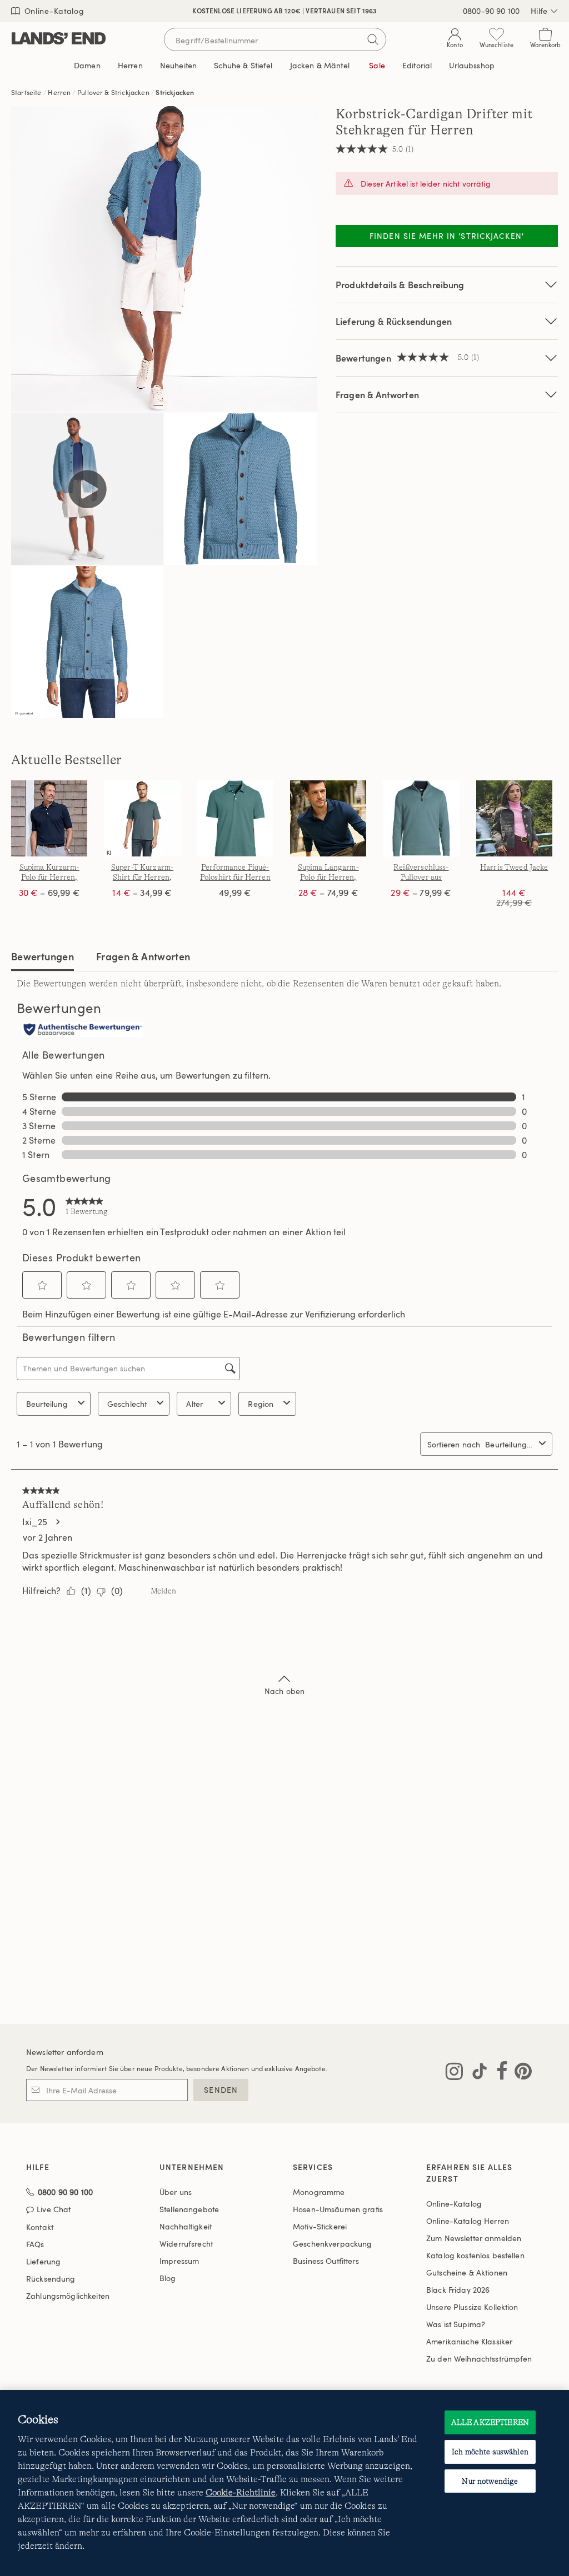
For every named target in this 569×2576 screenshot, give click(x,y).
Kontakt (40, 2227)
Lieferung (43, 2261)
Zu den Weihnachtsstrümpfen (479, 2359)
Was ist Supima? (456, 2324)
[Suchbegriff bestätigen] (373, 39)
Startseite (26, 92)
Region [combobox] (261, 1404)
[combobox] (510, 1444)
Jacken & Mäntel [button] (320, 65)
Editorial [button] (417, 65)
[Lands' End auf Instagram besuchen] (454, 2073)
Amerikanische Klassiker (469, 2341)
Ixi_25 (35, 1522)
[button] (42, 1285)
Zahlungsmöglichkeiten (68, 2296)
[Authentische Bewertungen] (83, 1030)
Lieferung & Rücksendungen (394, 321)
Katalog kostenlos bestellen (475, 2255)
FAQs (35, 2244)
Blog (168, 2278)
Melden (163, 1591)
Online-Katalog (53, 11)
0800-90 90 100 (491, 11)
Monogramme (319, 2192)
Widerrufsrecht (186, 2244)
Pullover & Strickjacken (113, 92)
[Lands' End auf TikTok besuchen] (476, 2073)
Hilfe (539, 11)
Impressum (179, 2261)
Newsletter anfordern (65, 2052)
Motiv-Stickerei (320, 2226)
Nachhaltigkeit (186, 2226)
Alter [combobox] (194, 1404)
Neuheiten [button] (178, 65)
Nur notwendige (490, 2481)
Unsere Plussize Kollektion (472, 2307)
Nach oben (284, 1691)
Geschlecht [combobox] (127, 1404)
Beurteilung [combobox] (47, 1404)
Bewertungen (43, 956)
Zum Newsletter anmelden (474, 2238)
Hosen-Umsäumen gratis (338, 2209)
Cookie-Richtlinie (241, 2493)
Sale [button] (377, 65)
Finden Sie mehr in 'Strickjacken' (447, 236)
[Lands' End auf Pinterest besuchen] (520, 2073)
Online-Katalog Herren (468, 2221)
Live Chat (54, 2210)
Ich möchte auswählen (490, 2452)
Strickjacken (175, 92)
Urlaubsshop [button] (472, 65)
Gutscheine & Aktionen (467, 2272)
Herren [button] (130, 65)
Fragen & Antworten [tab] (143, 956)
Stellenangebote (189, 2209)
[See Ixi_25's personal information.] (57, 1522)
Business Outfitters (326, 2261)
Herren (59, 92)
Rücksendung (51, 2279)
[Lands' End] (59, 39)
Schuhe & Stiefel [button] (243, 65)
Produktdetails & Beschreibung (400, 285)
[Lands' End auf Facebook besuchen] (499, 2073)
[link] (87, 1206)
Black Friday (458, 2290)
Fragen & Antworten (377, 395)
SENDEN (221, 2090)
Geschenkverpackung (333, 2244)
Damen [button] (87, 65)
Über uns (176, 2192)
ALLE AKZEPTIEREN (490, 2422)
